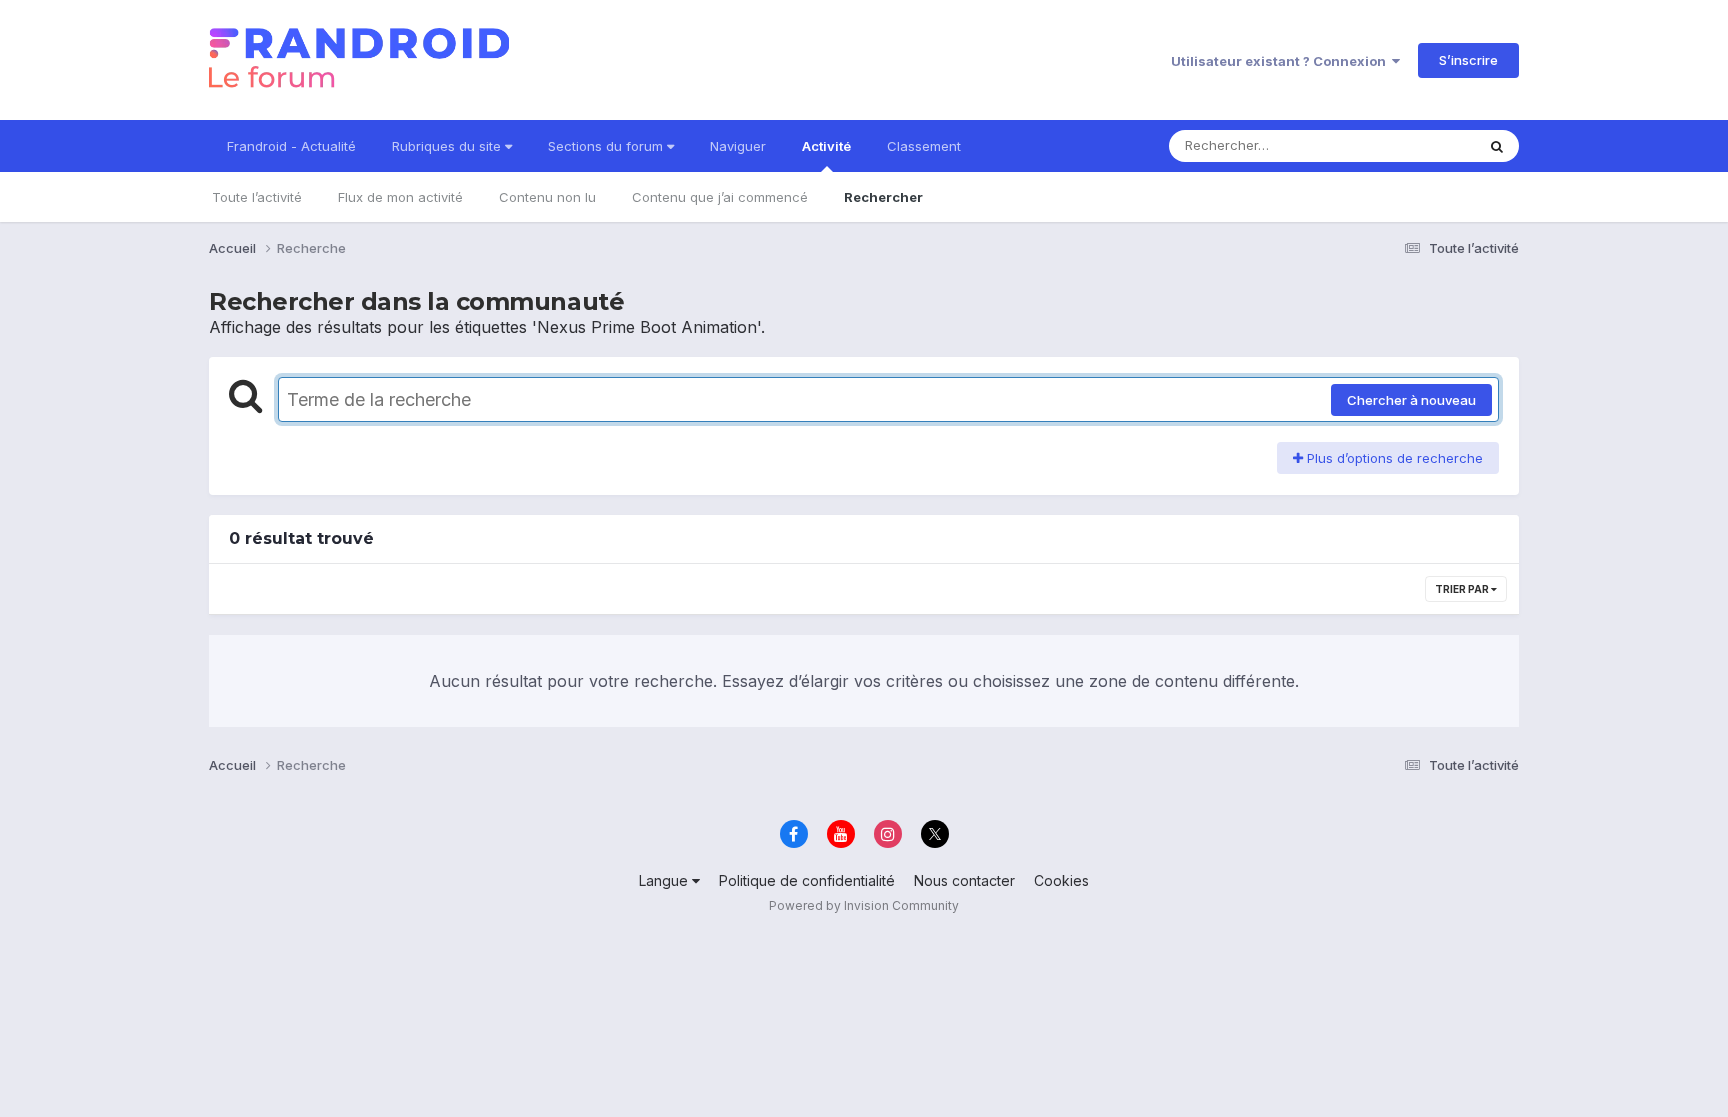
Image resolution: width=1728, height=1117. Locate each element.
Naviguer (738, 146)
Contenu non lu (547, 197)
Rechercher (883, 197)
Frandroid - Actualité (291, 146)
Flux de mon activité (400, 197)
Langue (665, 880)
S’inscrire (1468, 60)
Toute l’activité (257, 197)
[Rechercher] (1497, 146)
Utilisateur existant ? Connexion (1281, 61)
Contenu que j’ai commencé (720, 197)
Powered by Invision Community (864, 905)
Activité (826, 146)
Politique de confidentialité (807, 880)
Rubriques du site (448, 146)
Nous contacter (964, 880)
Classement (924, 146)
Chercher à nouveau (1411, 400)
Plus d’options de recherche (1393, 458)
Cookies (1061, 880)
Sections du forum (607, 146)
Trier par (1463, 589)
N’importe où (1410, 145)
